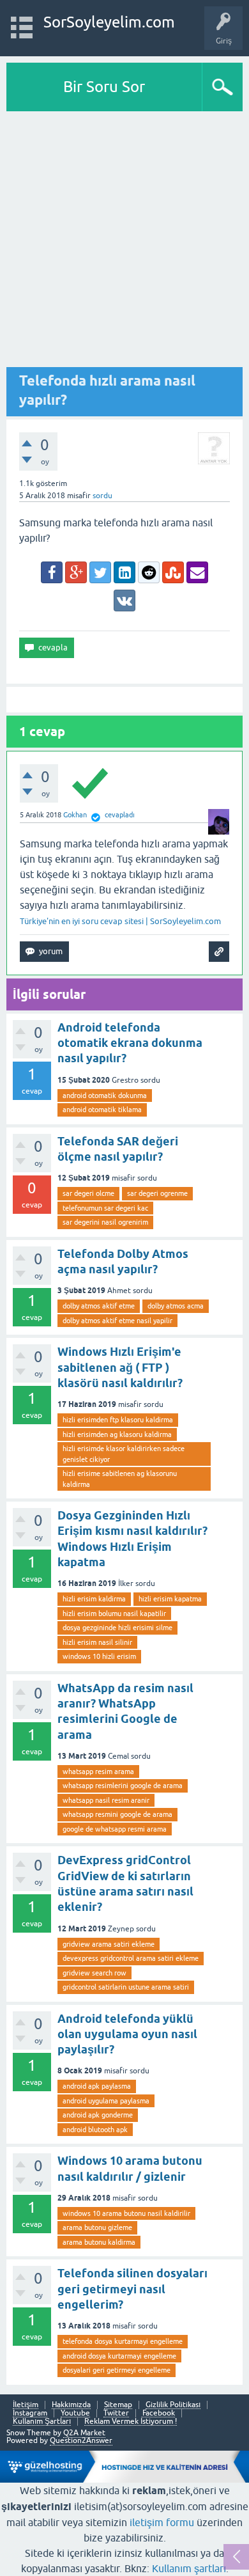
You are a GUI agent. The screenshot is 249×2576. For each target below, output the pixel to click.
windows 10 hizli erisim (99, 1656)
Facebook (159, 2413)
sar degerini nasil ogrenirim (105, 1222)
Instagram (30, 2413)
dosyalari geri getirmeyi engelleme (117, 2370)
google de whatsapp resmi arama (115, 1829)
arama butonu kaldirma (99, 2242)
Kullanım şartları (189, 2568)
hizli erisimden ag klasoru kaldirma (117, 1434)
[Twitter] (100, 572)
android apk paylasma (97, 2086)
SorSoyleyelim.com (109, 22)
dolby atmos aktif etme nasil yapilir (117, 1321)
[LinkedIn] (124, 572)
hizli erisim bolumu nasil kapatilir (114, 1614)
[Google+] (76, 572)
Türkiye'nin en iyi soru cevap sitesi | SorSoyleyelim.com (120, 921)
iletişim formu (162, 2522)
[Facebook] (52, 572)
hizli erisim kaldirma (94, 1599)
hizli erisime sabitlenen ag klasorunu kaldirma (120, 1479)
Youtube (75, 2413)
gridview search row (94, 1973)
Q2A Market (84, 2433)
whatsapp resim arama (98, 1771)
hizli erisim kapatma (170, 1599)
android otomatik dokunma (105, 1096)
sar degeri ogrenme (157, 1193)
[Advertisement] (124, 242)
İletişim (26, 2405)
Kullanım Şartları (42, 2422)
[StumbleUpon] (173, 572)
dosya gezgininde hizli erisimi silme (117, 1628)
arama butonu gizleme (97, 2227)
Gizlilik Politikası (173, 2405)
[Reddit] (149, 572)
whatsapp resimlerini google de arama (123, 1786)
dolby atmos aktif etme (99, 1306)
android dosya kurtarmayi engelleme (119, 2356)
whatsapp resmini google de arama (117, 1814)
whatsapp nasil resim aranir (106, 1800)
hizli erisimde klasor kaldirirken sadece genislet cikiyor (124, 1454)
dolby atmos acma (176, 1306)
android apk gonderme (98, 2115)
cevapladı (120, 815)
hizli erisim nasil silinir (97, 1642)
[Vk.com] (124, 601)
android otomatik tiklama (102, 1110)
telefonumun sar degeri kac (105, 1208)
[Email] (197, 572)
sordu (102, 496)
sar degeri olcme (88, 1193)
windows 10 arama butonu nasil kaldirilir (126, 2213)
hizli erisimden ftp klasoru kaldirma (118, 1420)
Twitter (116, 2413)
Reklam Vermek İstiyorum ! (131, 2422)
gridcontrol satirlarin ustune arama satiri (126, 1987)
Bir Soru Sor (104, 87)
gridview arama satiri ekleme (109, 1944)
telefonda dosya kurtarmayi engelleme (123, 2341)
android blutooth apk (95, 2130)
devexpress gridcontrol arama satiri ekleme (131, 1958)
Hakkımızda (71, 2405)
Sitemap (118, 2405)
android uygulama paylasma (106, 2101)
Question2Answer (81, 2440)
